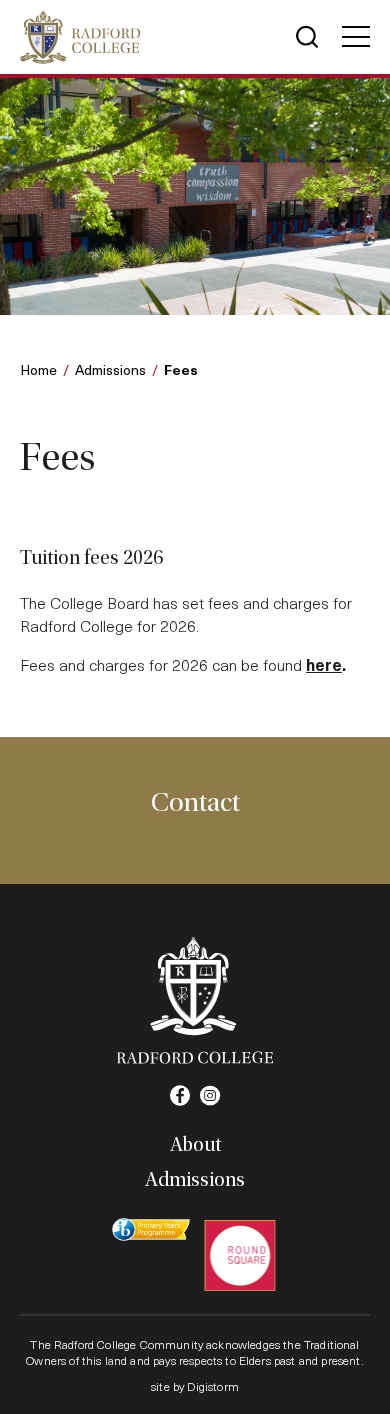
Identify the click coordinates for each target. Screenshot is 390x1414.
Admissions (110, 369)
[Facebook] (180, 1096)
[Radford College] (80, 37)
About (195, 1145)
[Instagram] (210, 1096)
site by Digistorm (195, 1386)
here (324, 664)
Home (38, 369)
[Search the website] (307, 37)
